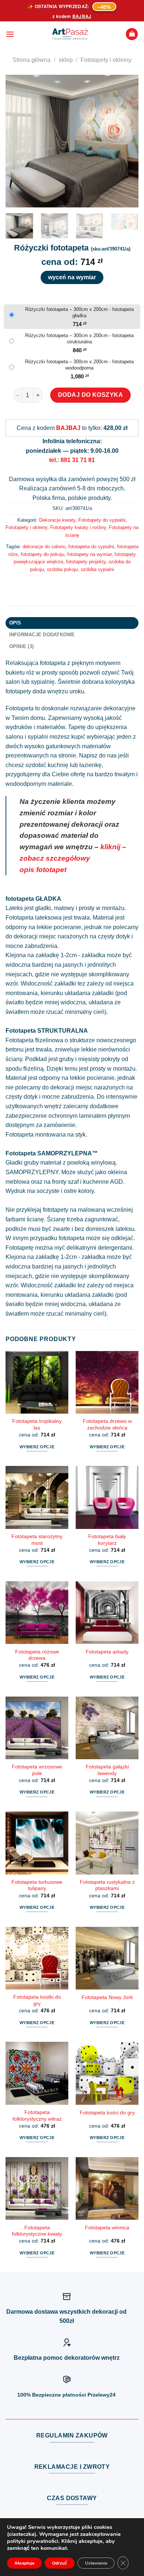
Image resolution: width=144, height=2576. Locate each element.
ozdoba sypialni (97, 569)
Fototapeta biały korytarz (107, 1540)
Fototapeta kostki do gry (37, 2000)
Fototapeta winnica (107, 2228)
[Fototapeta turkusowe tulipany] (37, 1843)
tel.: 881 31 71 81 (72, 460)
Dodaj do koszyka (91, 395)
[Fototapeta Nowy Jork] (107, 1958)
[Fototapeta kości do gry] (107, 2073)
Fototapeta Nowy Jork (107, 1997)
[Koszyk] (132, 34)
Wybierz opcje (37, 1447)
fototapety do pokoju (42, 554)
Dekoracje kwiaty (57, 520)
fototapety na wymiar (89, 554)
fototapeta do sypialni (91, 547)
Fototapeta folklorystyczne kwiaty (37, 2231)
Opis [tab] (15, 623)
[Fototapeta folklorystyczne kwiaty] (37, 2188)
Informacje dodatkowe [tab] (42, 635)
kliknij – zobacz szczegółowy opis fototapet (73, 858)
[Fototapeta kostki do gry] (37, 1958)
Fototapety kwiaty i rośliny (78, 527)
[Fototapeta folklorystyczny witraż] (37, 2073)
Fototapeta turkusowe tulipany (37, 1885)
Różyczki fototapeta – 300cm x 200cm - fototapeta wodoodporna (79, 365)
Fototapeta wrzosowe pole (37, 1770)
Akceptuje (24, 2563)
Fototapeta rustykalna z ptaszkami (107, 1885)
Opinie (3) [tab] (22, 646)
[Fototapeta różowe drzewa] (37, 1613)
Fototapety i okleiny (106, 60)
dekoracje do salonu (44, 547)
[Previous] (17, 141)
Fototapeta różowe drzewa (37, 1655)
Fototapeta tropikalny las (37, 1424)
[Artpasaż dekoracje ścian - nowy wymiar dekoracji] (70, 34)
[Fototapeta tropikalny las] (37, 1382)
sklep (66, 60)
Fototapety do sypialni (102, 520)
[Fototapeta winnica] (107, 2188)
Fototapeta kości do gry (107, 2113)
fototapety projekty (86, 562)
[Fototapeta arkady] (107, 1613)
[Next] (127, 141)
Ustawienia (96, 2563)
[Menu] (10, 34)
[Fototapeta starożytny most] (37, 1497)
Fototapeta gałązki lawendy (107, 1770)
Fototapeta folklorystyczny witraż (37, 2116)
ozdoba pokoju (62, 569)
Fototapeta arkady (107, 1652)
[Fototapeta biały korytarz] (107, 1497)
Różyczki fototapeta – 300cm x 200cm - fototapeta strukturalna (79, 339)
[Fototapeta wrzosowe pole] (37, 1728)
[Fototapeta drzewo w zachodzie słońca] (107, 1382)
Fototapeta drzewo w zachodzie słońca (107, 1424)
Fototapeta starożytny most (37, 1540)
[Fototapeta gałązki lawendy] (107, 1728)
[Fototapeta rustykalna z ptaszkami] (107, 1843)
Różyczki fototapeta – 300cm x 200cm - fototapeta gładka (79, 312)
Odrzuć (60, 2563)
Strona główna (32, 60)
